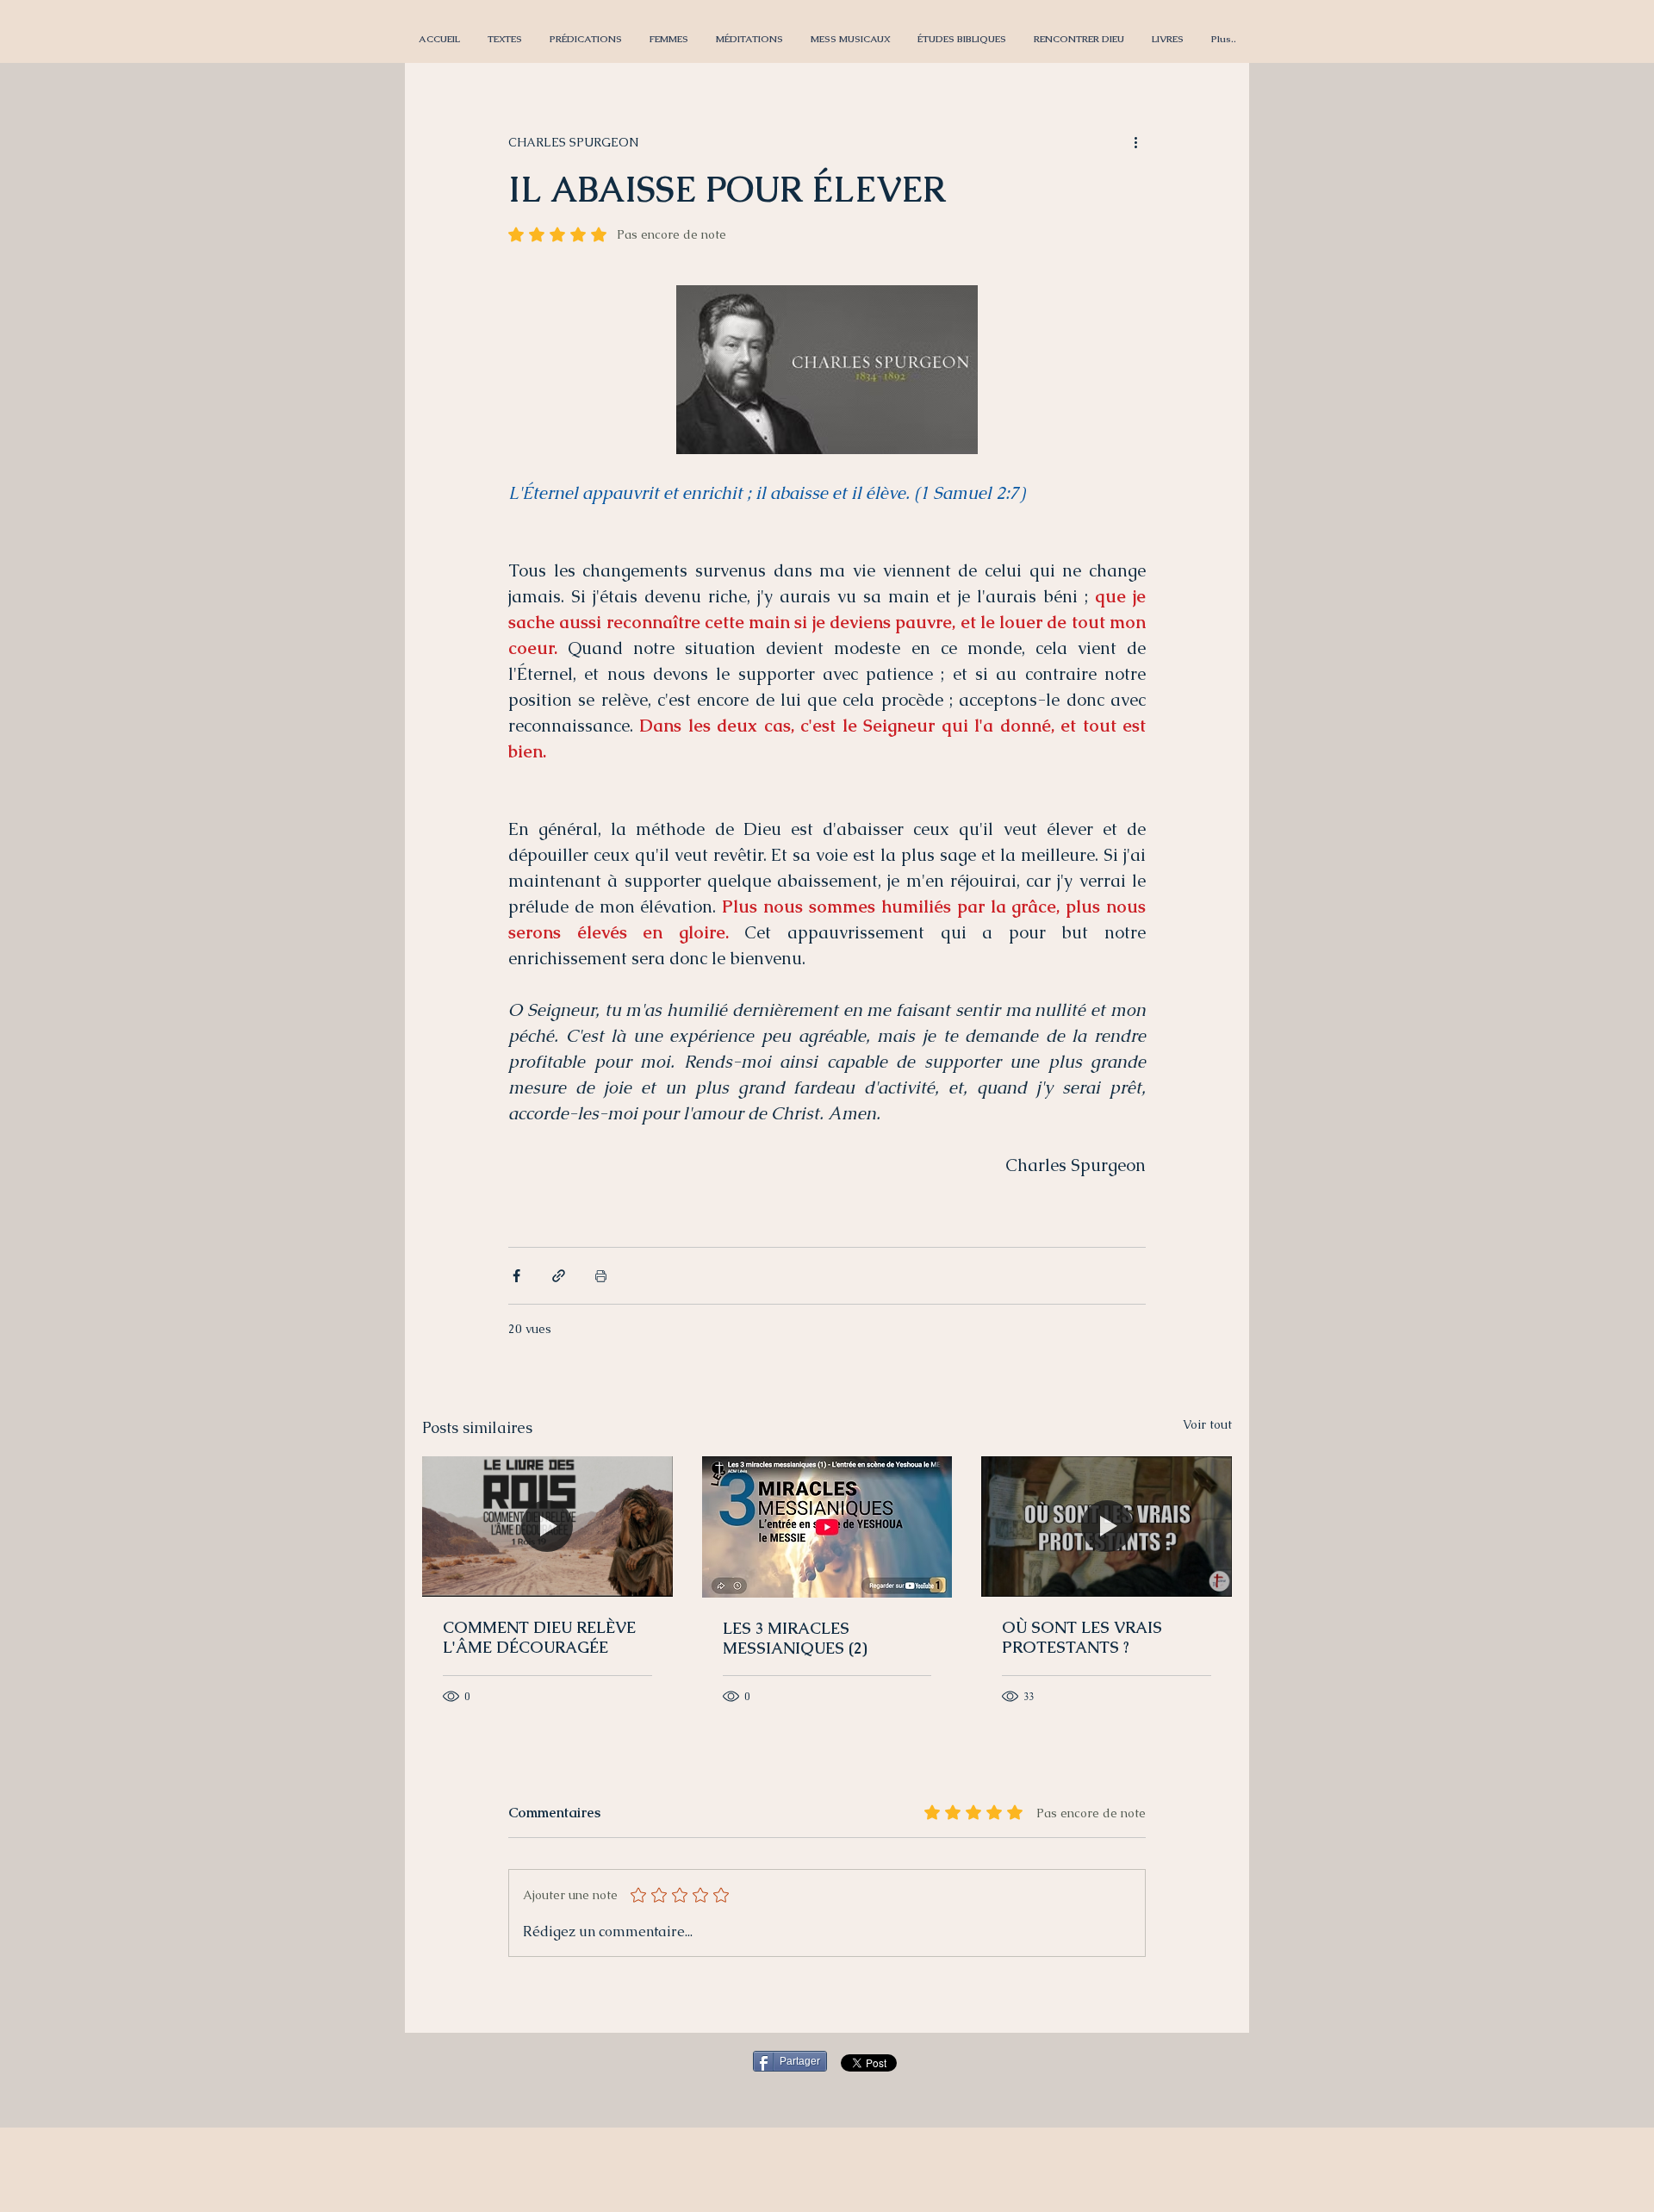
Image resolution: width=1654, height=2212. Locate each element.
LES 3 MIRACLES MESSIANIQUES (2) (795, 1638)
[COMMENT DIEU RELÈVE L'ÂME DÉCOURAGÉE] (547, 1527)
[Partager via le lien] (559, 1276)
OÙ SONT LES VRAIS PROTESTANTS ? (1082, 1637)
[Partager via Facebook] (516, 1276)
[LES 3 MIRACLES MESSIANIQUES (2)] (827, 1527)
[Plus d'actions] (1135, 142)
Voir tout (1207, 1424)
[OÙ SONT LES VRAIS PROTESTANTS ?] (1107, 1527)
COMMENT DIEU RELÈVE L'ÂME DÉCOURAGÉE (539, 1637)
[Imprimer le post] (601, 1276)
